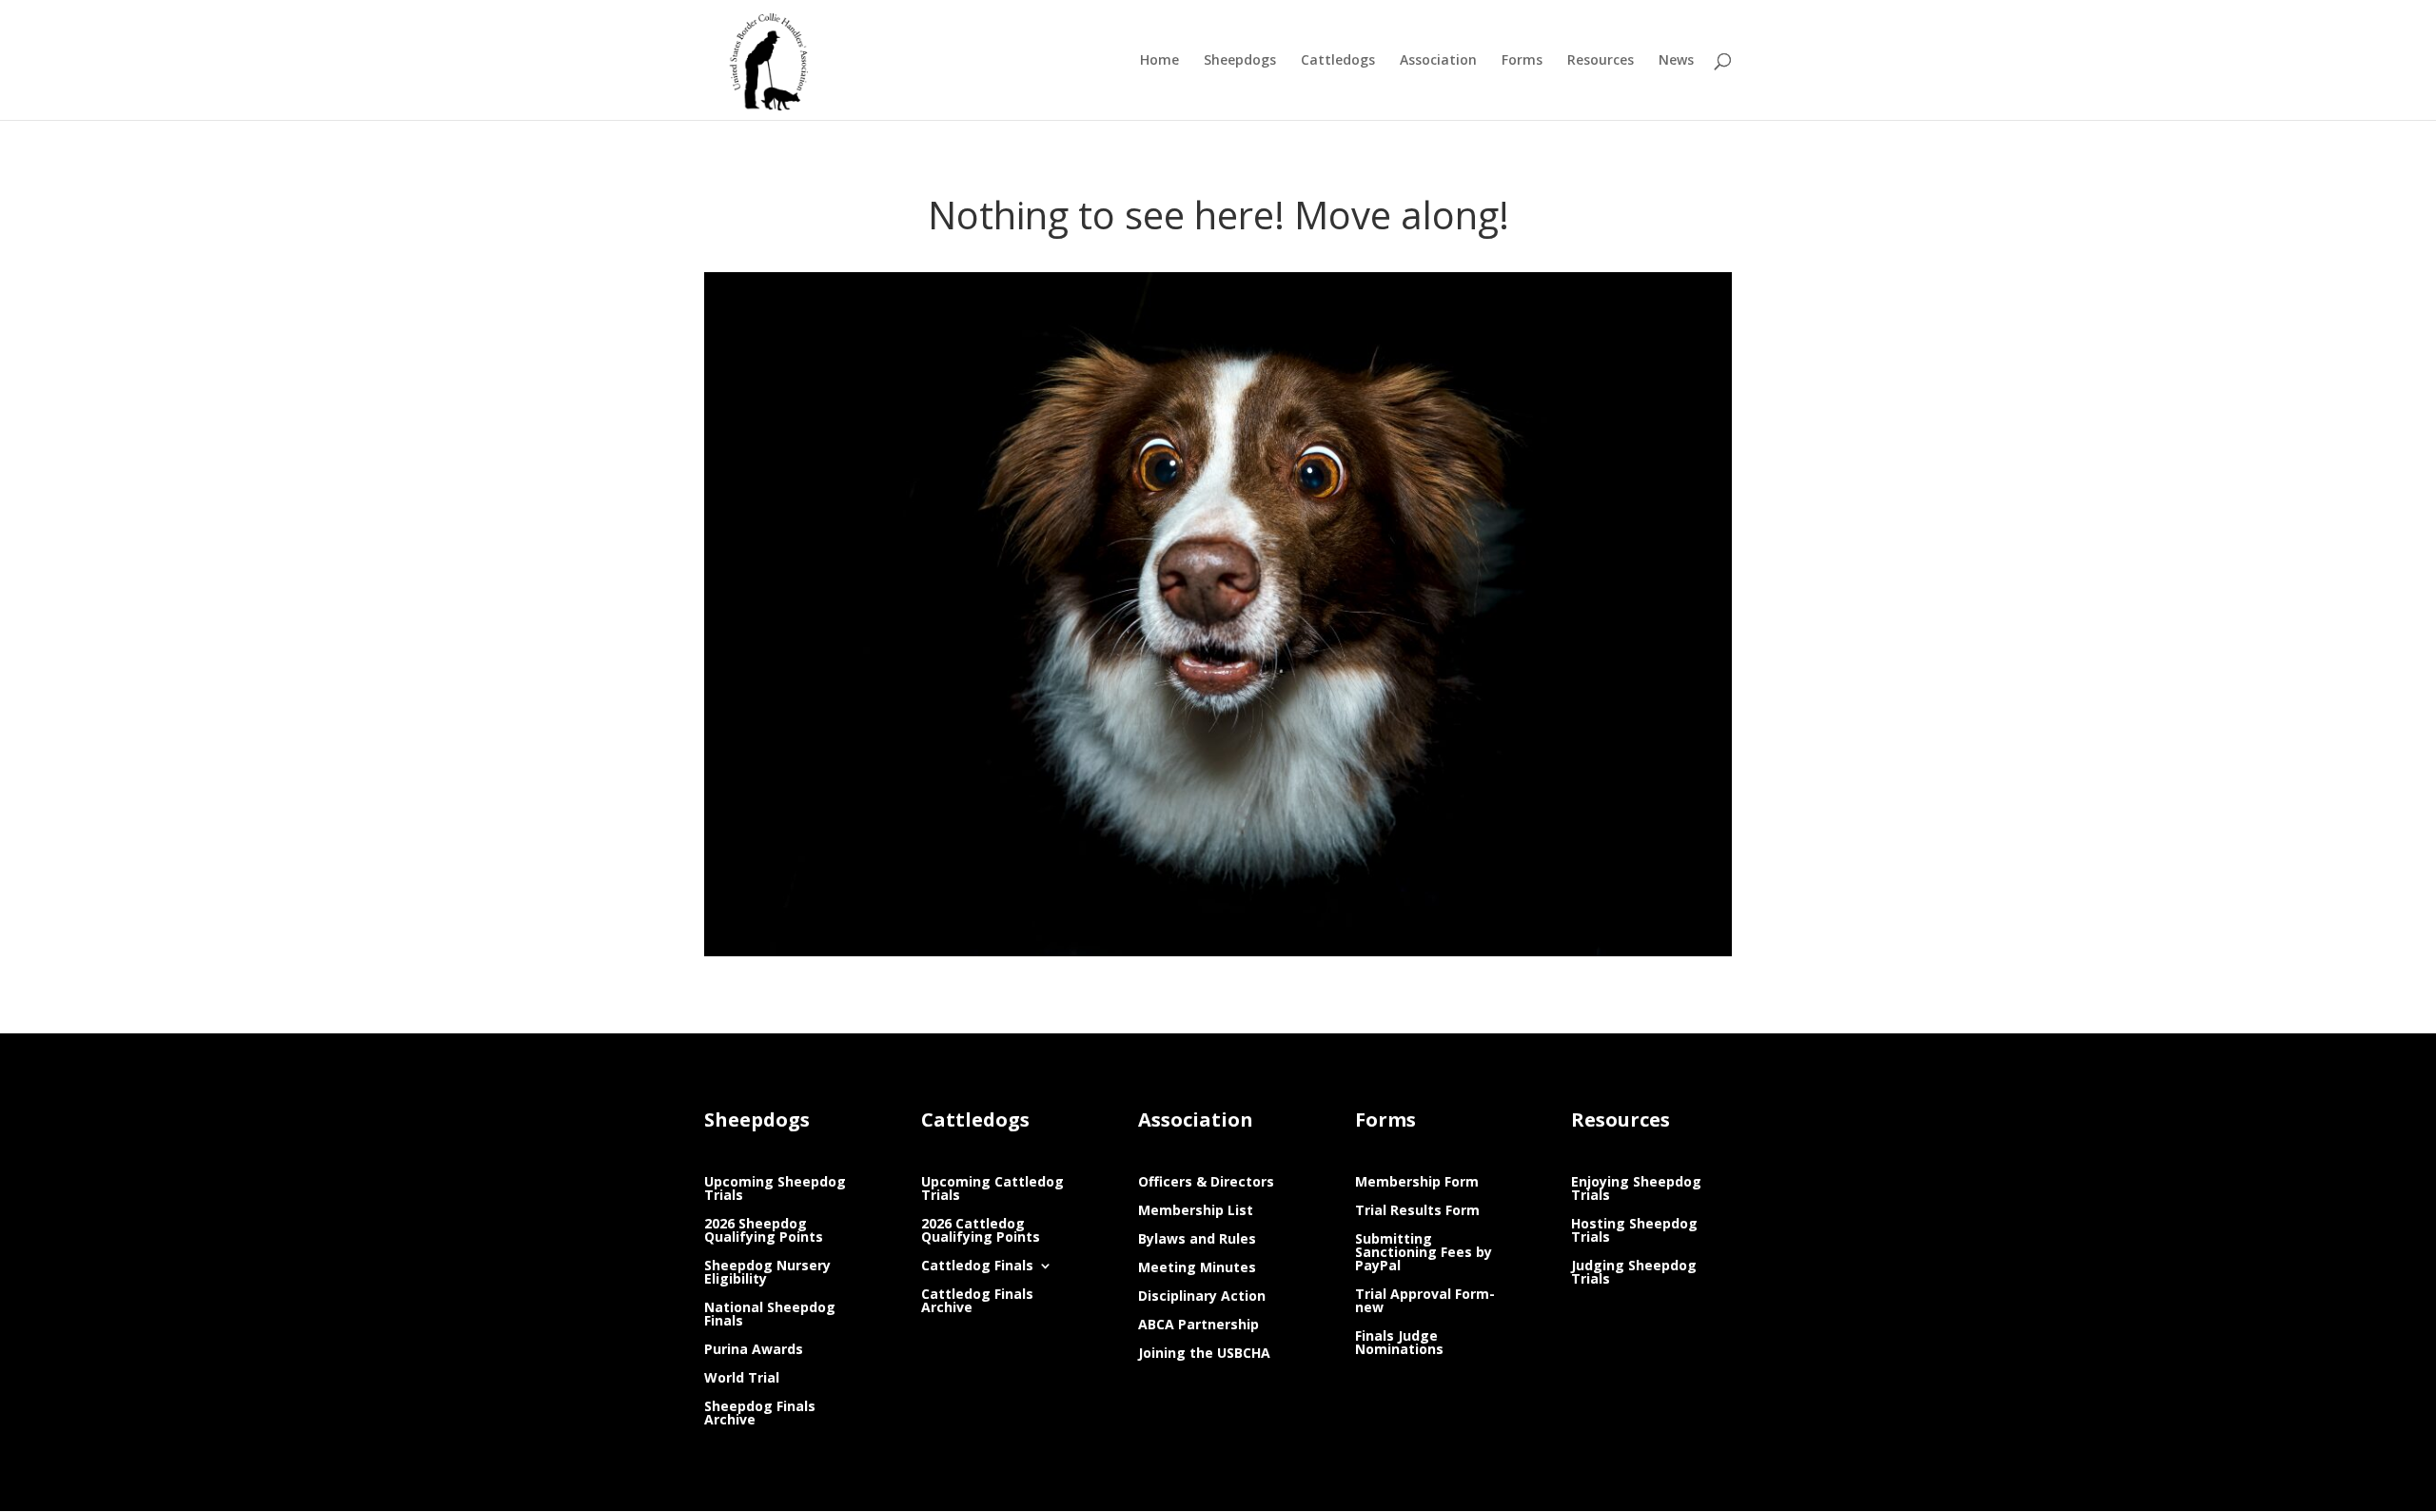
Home (1159, 61)
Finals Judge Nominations (1399, 1344)
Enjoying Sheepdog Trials (1636, 1189)
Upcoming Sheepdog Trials (775, 1189)
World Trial (742, 1379)
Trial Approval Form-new (1425, 1302)
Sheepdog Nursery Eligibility (767, 1273)
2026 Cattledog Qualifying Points (981, 1231)
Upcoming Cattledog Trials (992, 1189)
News (1676, 61)
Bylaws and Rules (1197, 1240)
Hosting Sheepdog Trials (1634, 1231)
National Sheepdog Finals (770, 1315)
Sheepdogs (1240, 61)
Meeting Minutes (1197, 1268)
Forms (1522, 61)
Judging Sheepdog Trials (1634, 1273)
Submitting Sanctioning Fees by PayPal (1424, 1253)
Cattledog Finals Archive (977, 1302)
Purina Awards (754, 1350)
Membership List (1196, 1211)
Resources (1601, 61)
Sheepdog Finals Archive (760, 1414)
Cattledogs (1338, 61)
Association (1438, 61)
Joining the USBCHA (1204, 1354)
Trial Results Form (1417, 1211)
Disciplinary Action (1202, 1297)
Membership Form (1417, 1183)
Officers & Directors (1206, 1183)
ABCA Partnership (1198, 1325)
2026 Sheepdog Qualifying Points (764, 1231)
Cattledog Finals (977, 1267)
